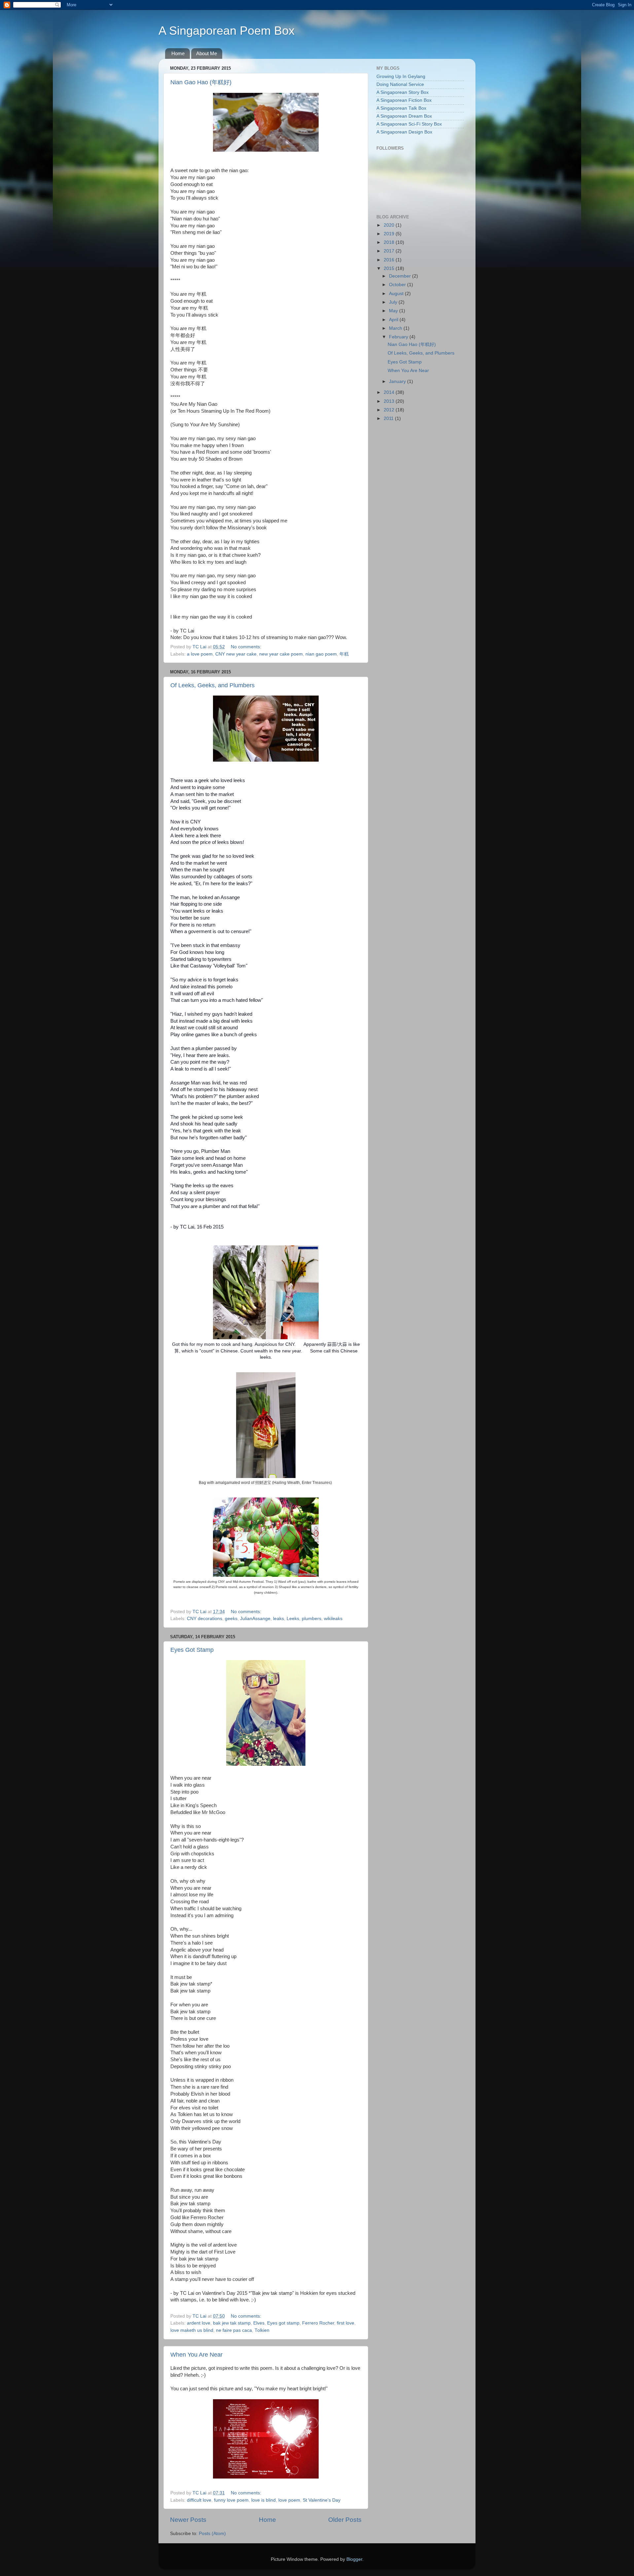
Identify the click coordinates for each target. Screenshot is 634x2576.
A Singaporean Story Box (403, 92)
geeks (231, 1619)
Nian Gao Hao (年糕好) (201, 82)
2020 (390, 225)
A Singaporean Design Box (404, 132)
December (401, 276)
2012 (390, 410)
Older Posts (345, 2520)
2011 (389, 418)
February (399, 337)
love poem (289, 2500)
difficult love (199, 2500)
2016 (390, 260)
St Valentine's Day (322, 2500)
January (398, 381)
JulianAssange (255, 1619)
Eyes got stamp (283, 2323)
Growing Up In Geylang (401, 76)
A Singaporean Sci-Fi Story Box (409, 124)
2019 (390, 234)
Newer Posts (188, 2520)
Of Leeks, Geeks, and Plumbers (212, 685)
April (394, 320)
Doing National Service (400, 84)
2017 (390, 251)
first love (346, 2323)
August (397, 294)
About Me (207, 53)
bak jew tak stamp (232, 2323)
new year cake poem (281, 654)
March (396, 328)
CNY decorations (205, 1619)
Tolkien (262, 2330)
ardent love (199, 2323)
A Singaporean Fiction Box (404, 100)
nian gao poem (321, 654)
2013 (390, 401)
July (394, 302)
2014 (390, 392)
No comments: (247, 647)
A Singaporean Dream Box (404, 116)
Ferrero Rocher (318, 2323)
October (398, 285)
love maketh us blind (192, 2330)
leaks (279, 1619)
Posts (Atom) (212, 2534)
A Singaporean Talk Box (401, 108)
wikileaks (333, 1619)
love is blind (264, 2500)
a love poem (200, 654)
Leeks (293, 1619)
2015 (390, 268)
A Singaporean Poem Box (227, 31)
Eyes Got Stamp (192, 1650)
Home (178, 53)
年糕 (344, 654)
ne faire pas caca (234, 2330)
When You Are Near (196, 2355)
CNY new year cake (236, 654)
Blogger (354, 2559)
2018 (390, 242)
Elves (259, 2323)
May (394, 311)
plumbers (312, 1619)
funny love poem (231, 2500)
